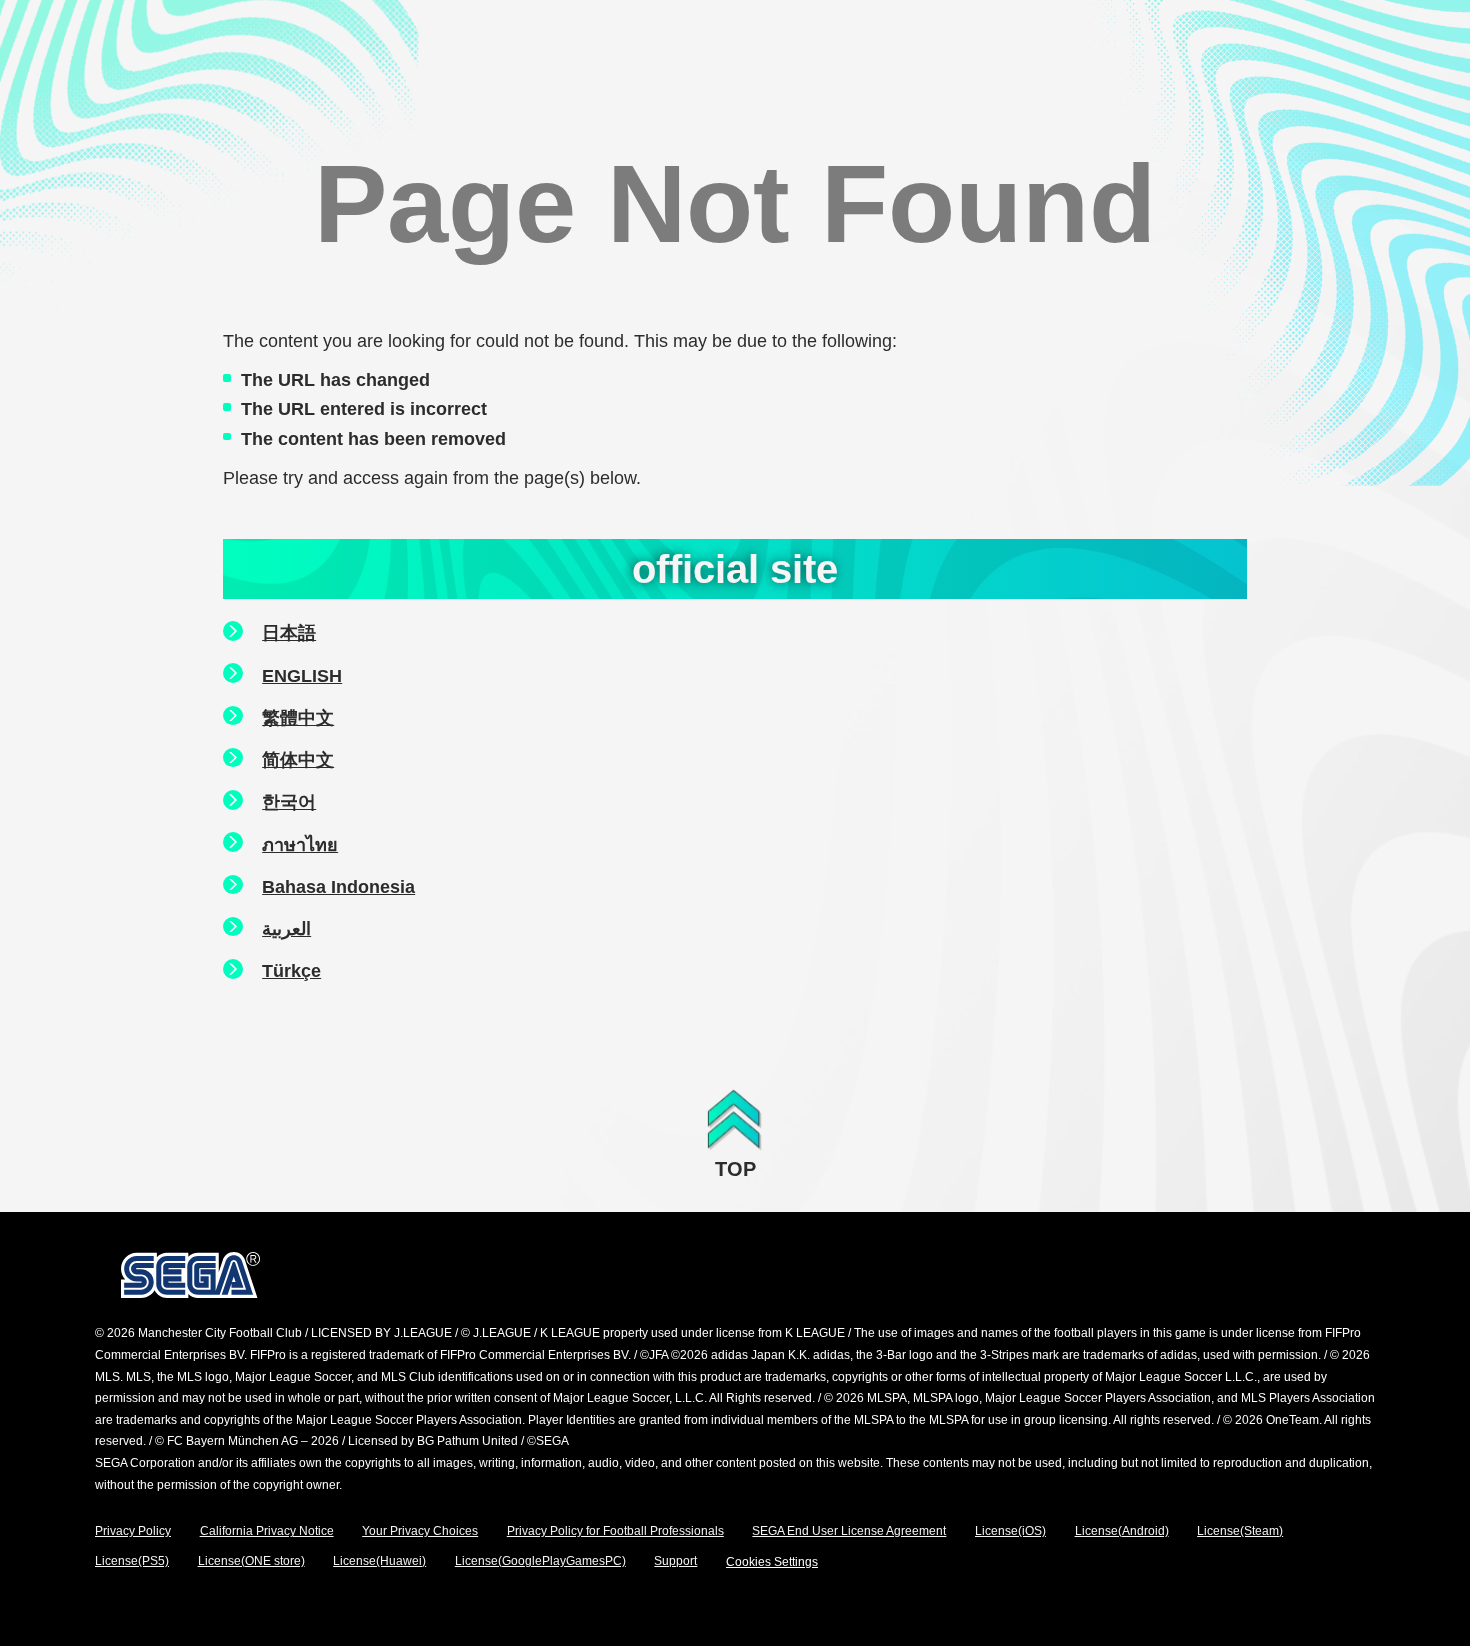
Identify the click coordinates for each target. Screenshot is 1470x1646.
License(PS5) (132, 1561)
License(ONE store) (251, 1561)
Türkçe (291, 971)
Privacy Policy (133, 1531)
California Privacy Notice (267, 1531)
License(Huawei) (379, 1561)
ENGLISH (302, 676)
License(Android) (1122, 1531)
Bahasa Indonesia (338, 887)
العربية (286, 929)
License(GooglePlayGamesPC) (540, 1561)
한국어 (289, 802)
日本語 (289, 633)
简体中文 (298, 760)
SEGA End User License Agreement (849, 1531)
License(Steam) (1240, 1531)
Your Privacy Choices (420, 1531)
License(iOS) (1010, 1531)
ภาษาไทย (300, 845)
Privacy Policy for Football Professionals (615, 1531)
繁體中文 (298, 718)
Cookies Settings (772, 1562)
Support (675, 1561)
